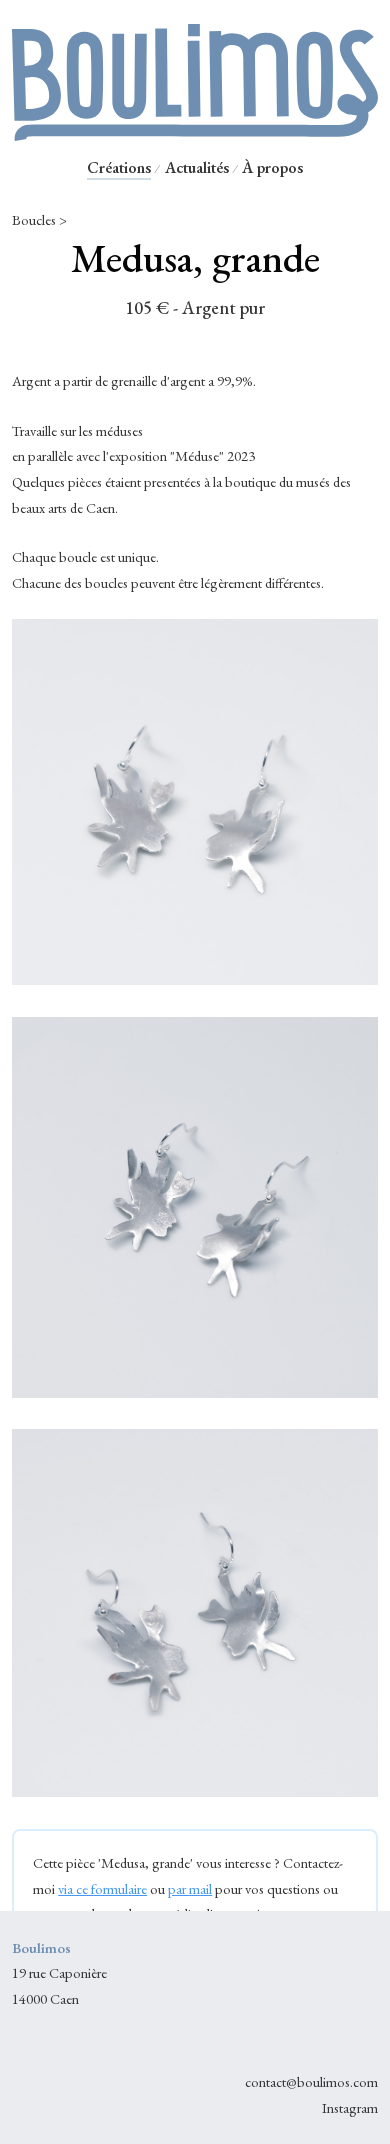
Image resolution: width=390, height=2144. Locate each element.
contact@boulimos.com (311, 2081)
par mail (190, 1888)
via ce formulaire (102, 1888)
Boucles (34, 219)
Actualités (197, 167)
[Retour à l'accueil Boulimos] (195, 132)
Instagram (350, 2107)
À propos (272, 167)
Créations (119, 167)
